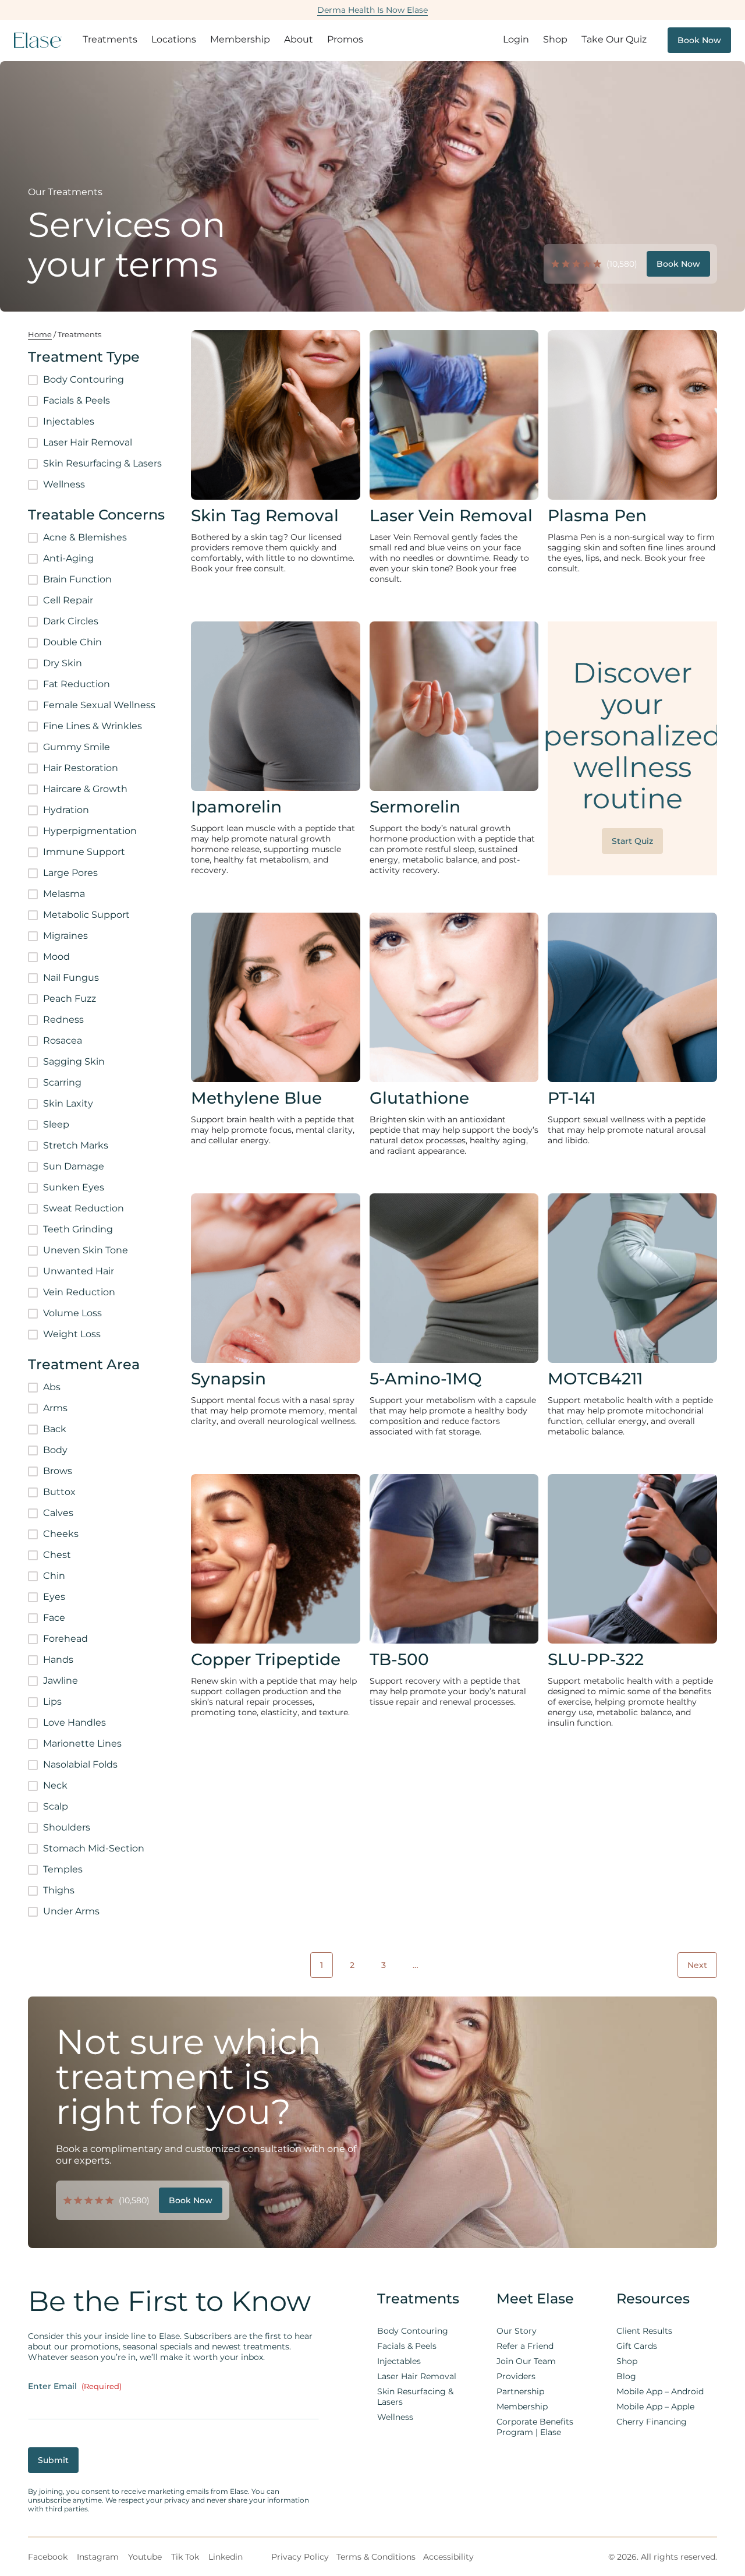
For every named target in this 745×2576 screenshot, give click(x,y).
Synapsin (228, 1379)
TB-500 (399, 1659)
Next (697, 1965)
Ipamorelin (236, 807)
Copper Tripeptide (266, 1659)
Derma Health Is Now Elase (372, 10)
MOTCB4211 (595, 1379)
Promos (345, 39)
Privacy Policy (300, 2557)
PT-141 (572, 1098)
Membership (240, 39)
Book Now (699, 40)
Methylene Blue (256, 1098)
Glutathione (419, 1098)
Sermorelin (415, 807)
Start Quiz (632, 841)
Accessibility (448, 2557)
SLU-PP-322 (596, 1659)
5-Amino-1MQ (426, 1379)
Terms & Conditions (376, 2557)
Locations (174, 39)
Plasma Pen (597, 515)
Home (40, 335)
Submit (53, 2460)
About (299, 39)
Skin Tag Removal (265, 515)
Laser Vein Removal (451, 515)
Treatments (110, 39)
